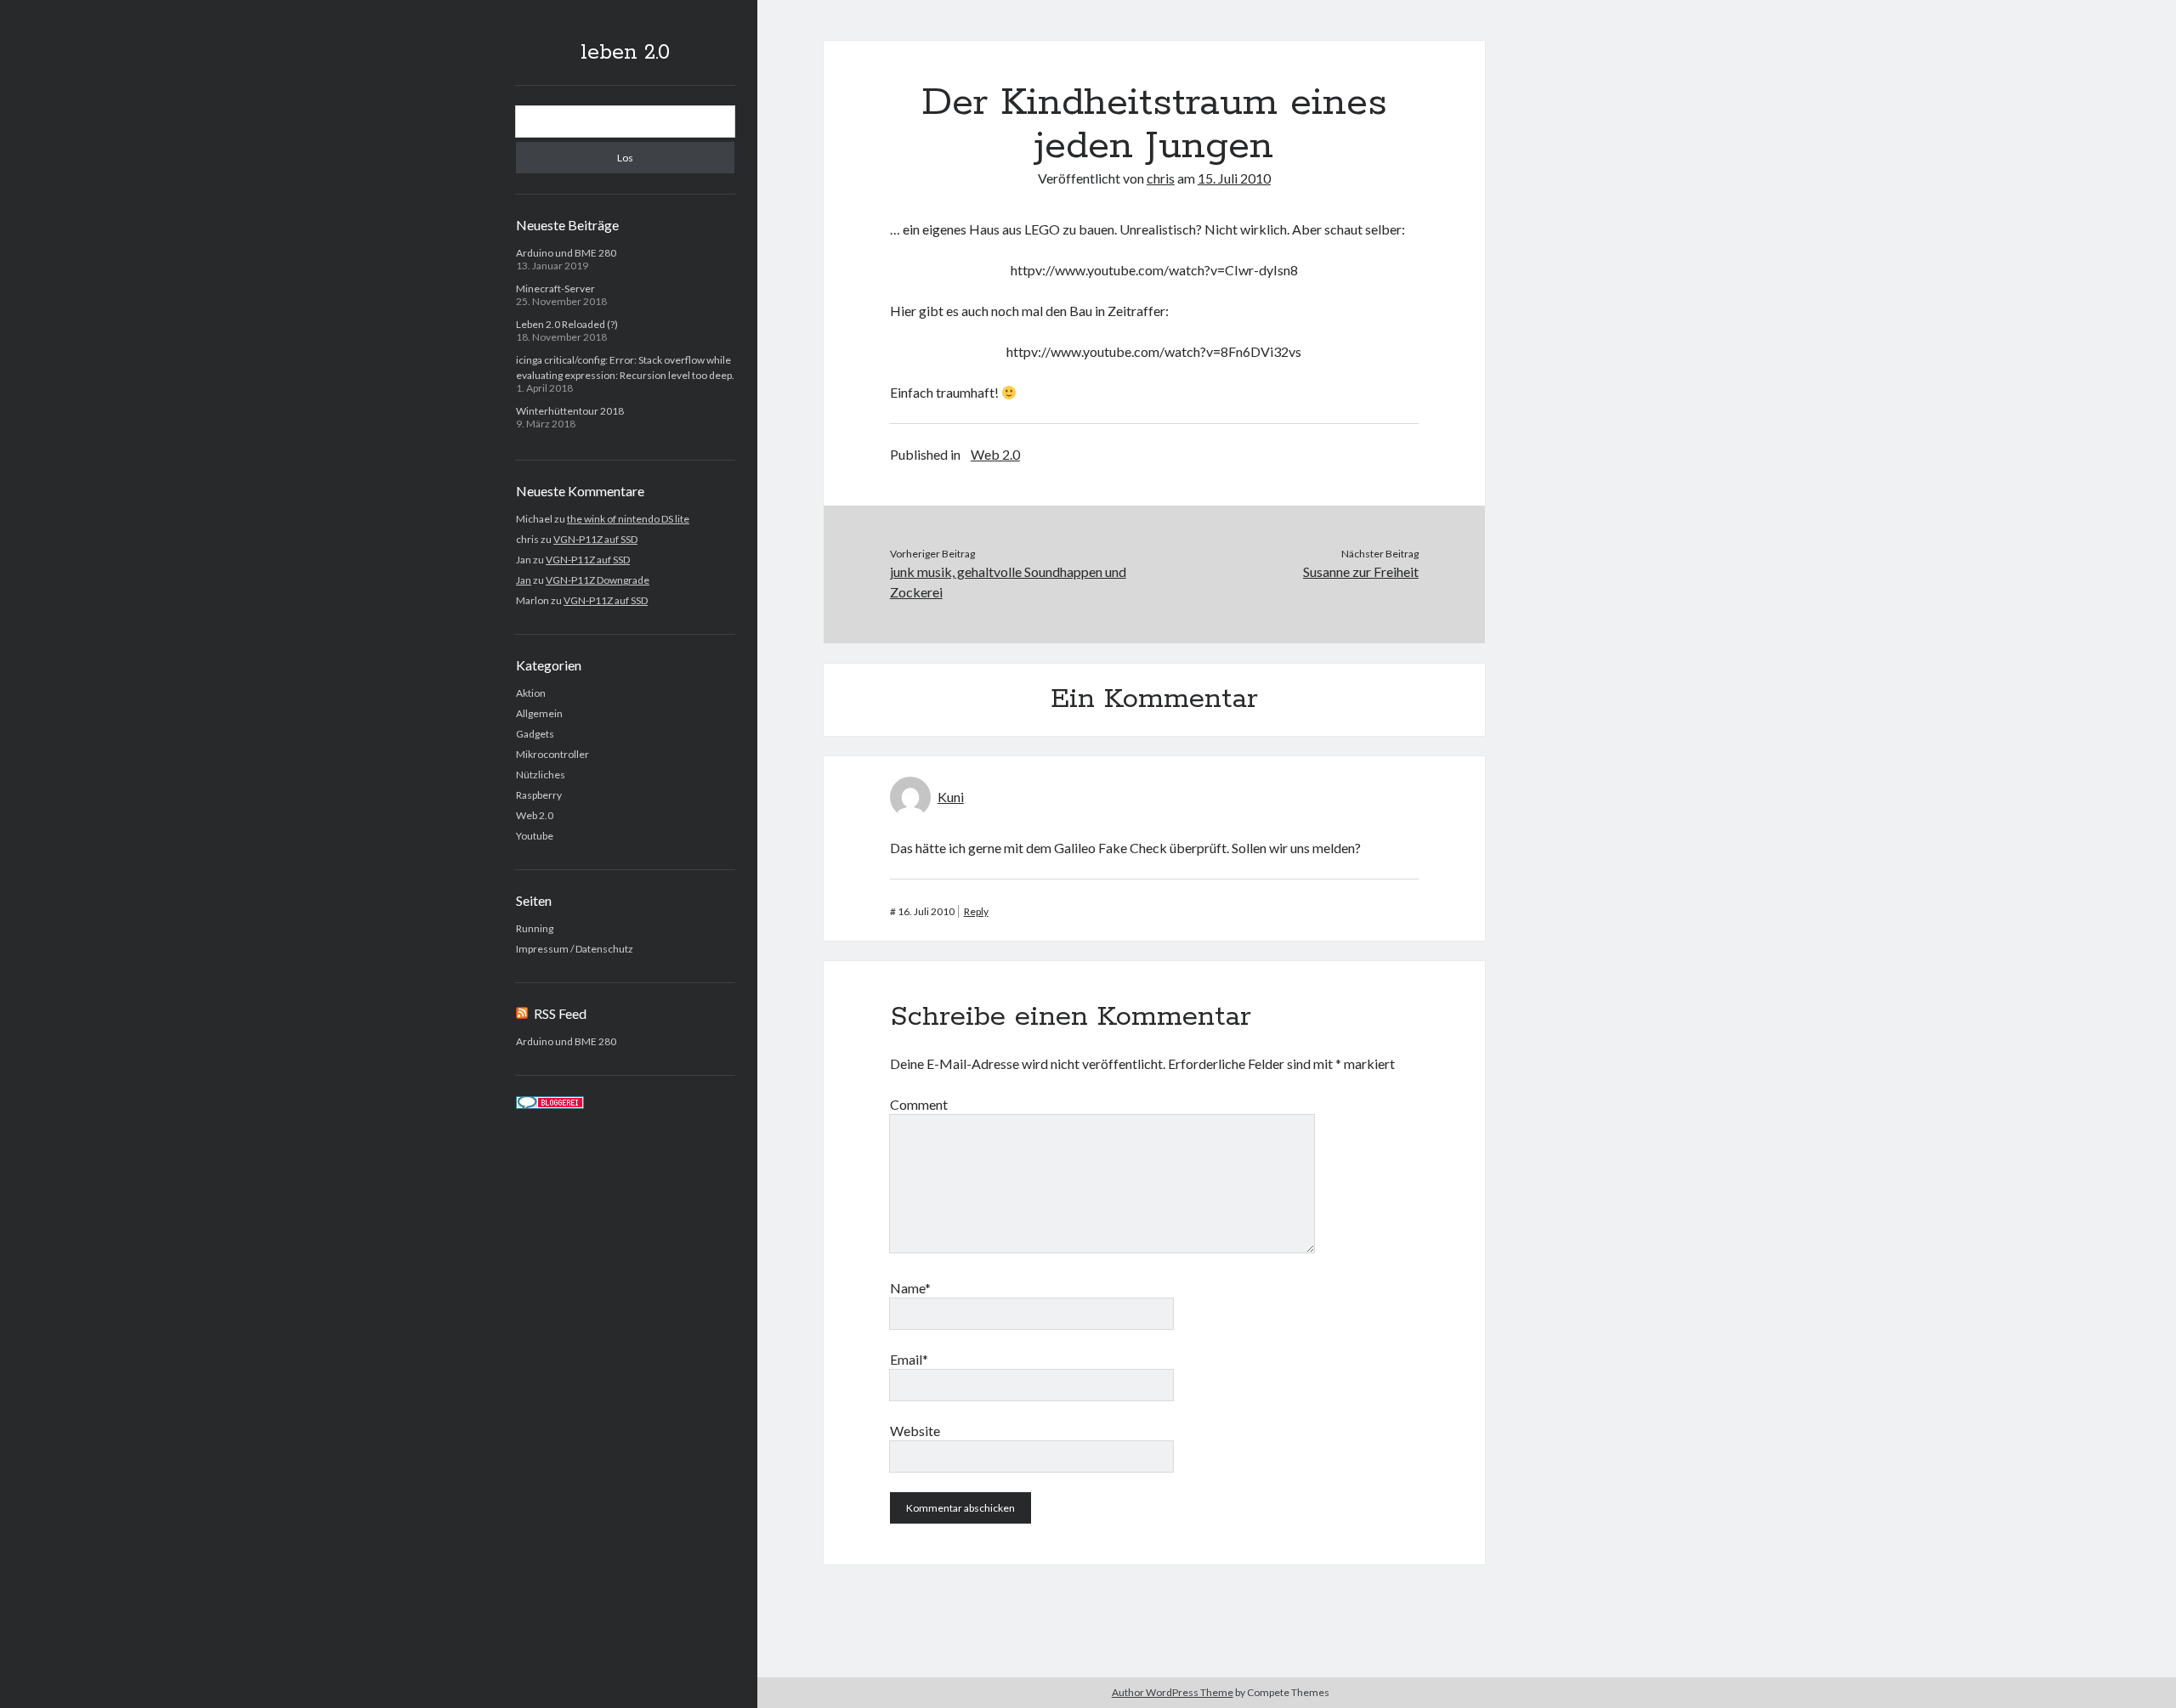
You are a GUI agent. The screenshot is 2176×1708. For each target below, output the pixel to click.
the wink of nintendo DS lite (628, 519)
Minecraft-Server (555, 288)
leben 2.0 (625, 53)
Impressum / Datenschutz (575, 949)
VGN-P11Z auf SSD (595, 539)
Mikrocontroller (552, 754)
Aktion (531, 693)
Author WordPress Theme (1173, 1692)
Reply (976, 911)
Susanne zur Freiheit (1361, 571)
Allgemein (539, 713)
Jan (524, 580)
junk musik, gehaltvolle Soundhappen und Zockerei (1008, 582)
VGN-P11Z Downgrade (598, 580)
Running (535, 928)
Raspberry (539, 795)
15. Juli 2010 (1234, 178)
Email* (909, 1359)
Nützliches (541, 775)
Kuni (951, 797)
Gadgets (535, 734)
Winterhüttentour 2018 (570, 411)
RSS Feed (560, 1013)
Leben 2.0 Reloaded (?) (567, 324)
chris (1161, 178)
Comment (919, 1104)
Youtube (535, 836)
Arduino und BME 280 (566, 253)
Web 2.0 (535, 815)
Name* (910, 1288)
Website (915, 1431)
